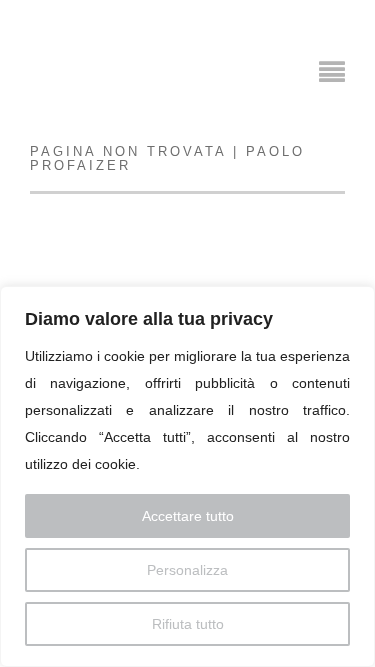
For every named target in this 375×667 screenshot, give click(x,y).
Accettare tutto (188, 516)
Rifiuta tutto (188, 624)
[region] (187, 476)
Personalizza (187, 570)
